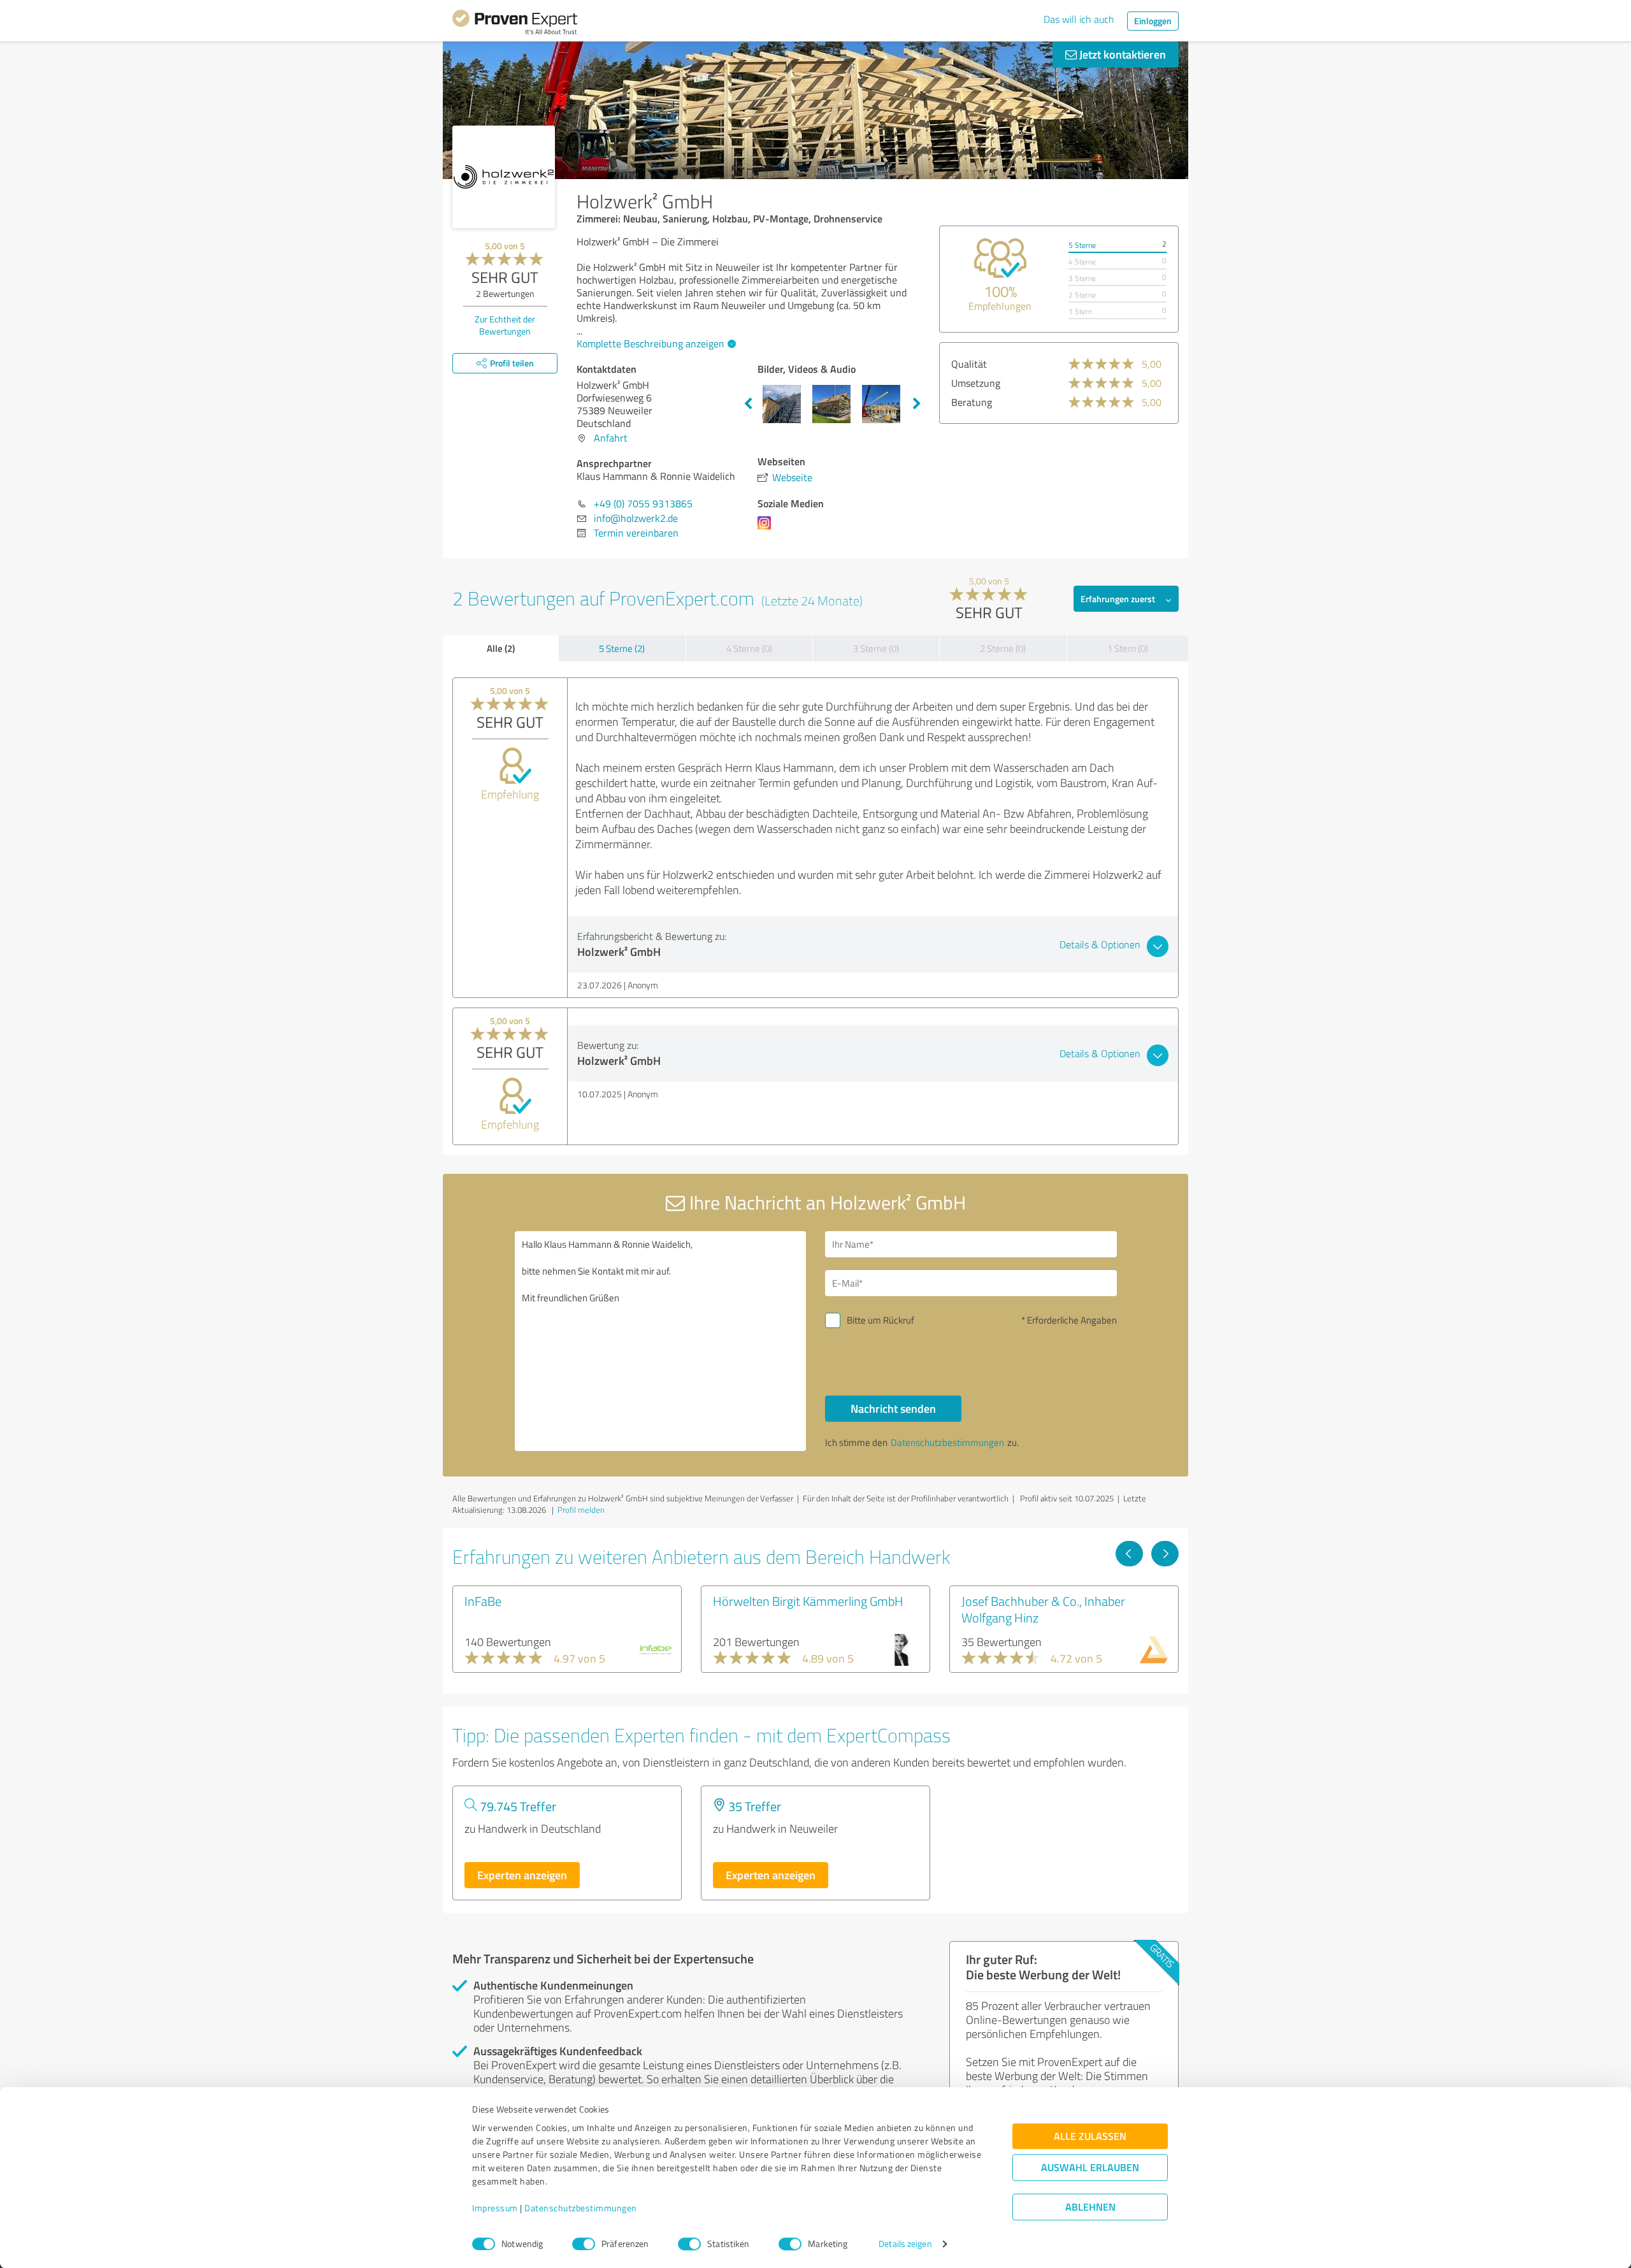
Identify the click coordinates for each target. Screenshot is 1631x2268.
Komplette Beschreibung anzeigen (650, 343)
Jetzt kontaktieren (1121, 54)
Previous (748, 404)
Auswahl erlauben (1090, 2168)
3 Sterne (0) (876, 648)
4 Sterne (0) (749, 648)
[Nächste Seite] (1165, 1554)
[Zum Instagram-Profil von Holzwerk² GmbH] (767, 529)
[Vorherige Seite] (1129, 1554)
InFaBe (483, 1601)
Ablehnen (1090, 2207)
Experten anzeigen (522, 1875)
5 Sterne (1082, 245)
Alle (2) (501, 648)
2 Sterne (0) (1003, 648)
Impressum (495, 2208)
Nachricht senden (893, 1408)
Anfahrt (611, 438)
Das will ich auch (1079, 19)
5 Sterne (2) (622, 648)
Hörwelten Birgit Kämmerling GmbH (808, 1601)
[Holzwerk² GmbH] (504, 177)
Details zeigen (905, 2244)
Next (917, 404)
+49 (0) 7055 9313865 (643, 503)
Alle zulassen (1090, 2136)
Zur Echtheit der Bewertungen (505, 325)
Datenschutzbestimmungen (581, 2208)
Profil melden (581, 1510)
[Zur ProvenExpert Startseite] (515, 24)
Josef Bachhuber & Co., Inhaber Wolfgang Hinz (1043, 1609)
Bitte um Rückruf (880, 1320)
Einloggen (1153, 21)
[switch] (584, 2244)
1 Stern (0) (1128, 648)
